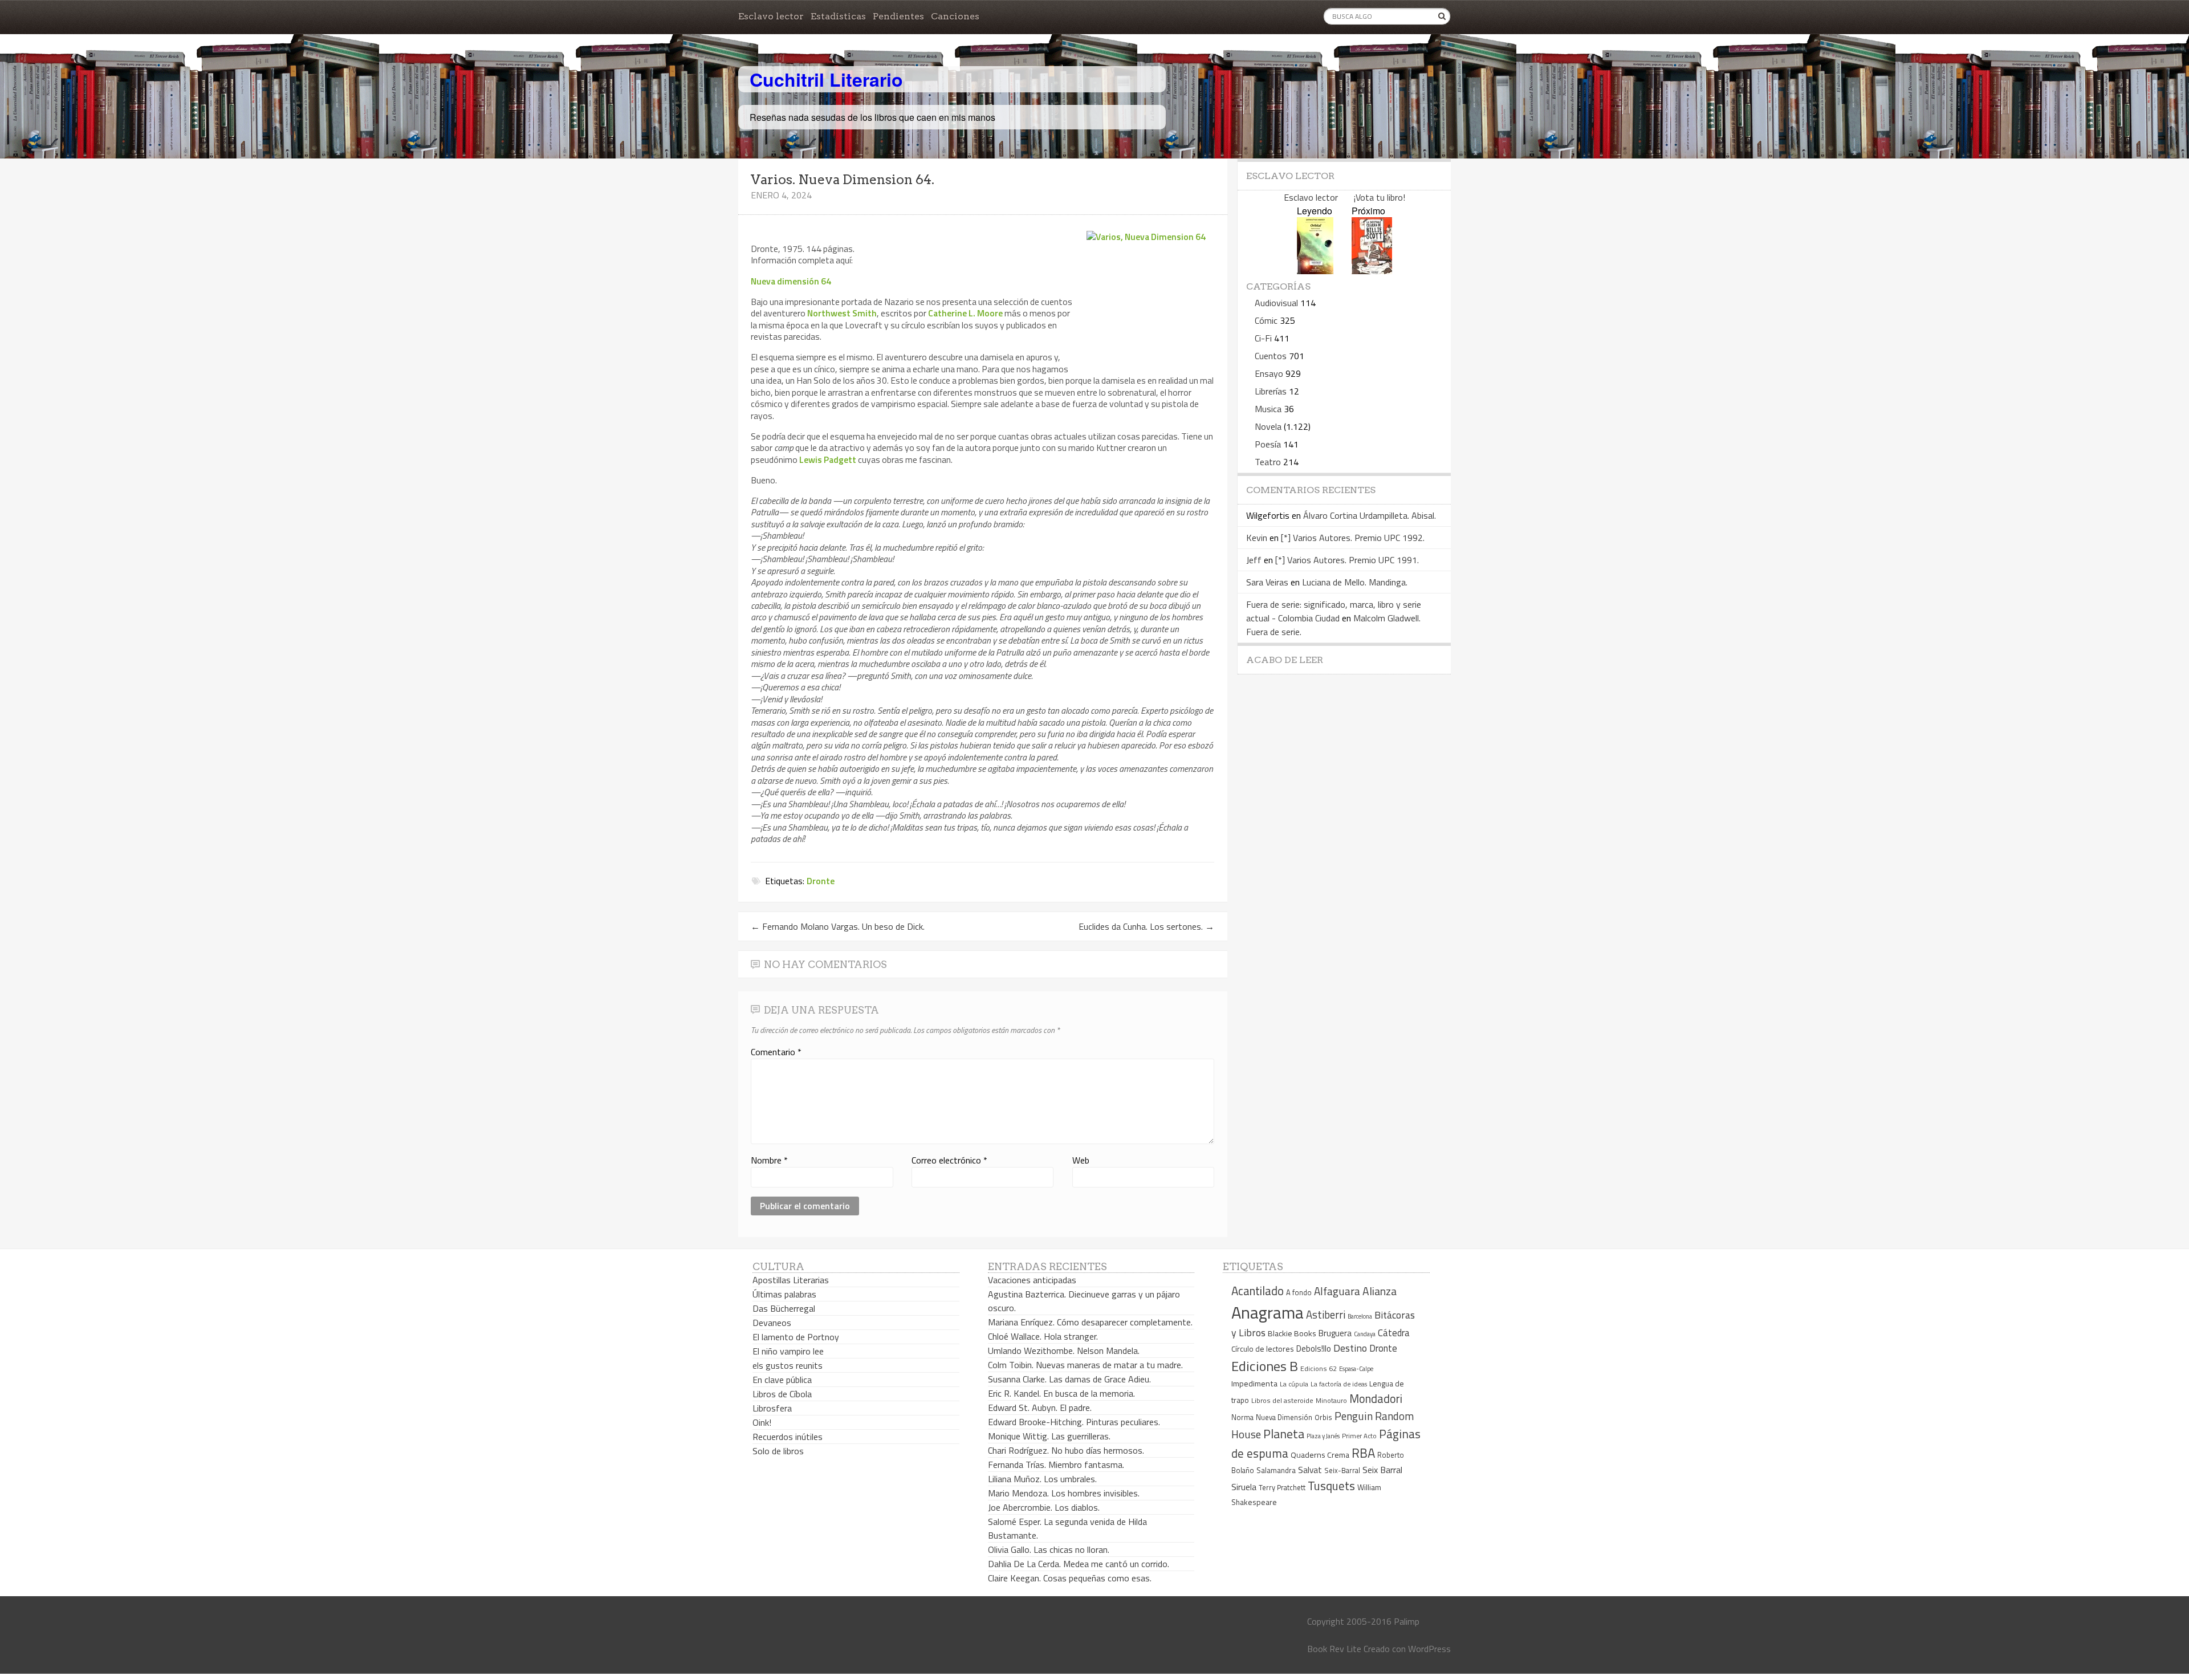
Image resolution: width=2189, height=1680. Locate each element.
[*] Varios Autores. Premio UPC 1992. (1353, 538)
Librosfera (772, 1408)
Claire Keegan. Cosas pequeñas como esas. (1070, 1578)
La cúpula (1294, 1384)
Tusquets (1331, 1486)
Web (1081, 1160)
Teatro (1268, 462)
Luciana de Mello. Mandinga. (1355, 582)
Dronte (821, 881)
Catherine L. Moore (965, 313)
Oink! (762, 1422)
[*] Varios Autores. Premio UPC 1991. (1347, 560)
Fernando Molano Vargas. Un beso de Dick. (838, 926)
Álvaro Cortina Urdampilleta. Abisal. (1370, 515)
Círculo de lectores (1263, 1349)
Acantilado (1258, 1291)
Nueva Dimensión (1284, 1417)
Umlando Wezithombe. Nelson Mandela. (1064, 1350)
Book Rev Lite (1334, 1649)
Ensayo (1269, 373)
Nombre (769, 1160)
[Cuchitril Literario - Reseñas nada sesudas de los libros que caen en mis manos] (1401, 70)
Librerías (1271, 391)
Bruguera (1335, 1333)
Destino (1350, 1348)
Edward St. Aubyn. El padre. (1040, 1408)
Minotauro (1331, 1401)
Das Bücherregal (784, 1308)
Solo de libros (778, 1451)
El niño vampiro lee (788, 1351)
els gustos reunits (788, 1365)
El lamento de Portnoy (796, 1337)
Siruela (1244, 1487)
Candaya (1365, 1334)
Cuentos (1271, 356)
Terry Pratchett (1282, 1488)
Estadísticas (838, 16)
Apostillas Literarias (791, 1280)
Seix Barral (1382, 1470)
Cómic (1266, 320)
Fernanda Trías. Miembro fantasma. (1056, 1465)
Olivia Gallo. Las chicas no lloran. (1049, 1549)
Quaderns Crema (1320, 1455)
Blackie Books (1292, 1333)
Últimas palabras (784, 1294)
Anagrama (1268, 1312)
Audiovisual (1276, 303)
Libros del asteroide (1282, 1400)
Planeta (1284, 1433)
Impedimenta (1254, 1384)
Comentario (776, 1052)
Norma (1242, 1417)
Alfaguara (1337, 1291)
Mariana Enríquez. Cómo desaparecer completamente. (1090, 1322)
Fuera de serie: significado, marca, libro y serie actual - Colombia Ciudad (1334, 611)
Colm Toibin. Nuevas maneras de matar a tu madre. (1085, 1365)
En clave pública (782, 1380)
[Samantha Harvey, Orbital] (1315, 270)
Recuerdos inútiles (788, 1437)
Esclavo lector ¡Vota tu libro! (1344, 197)
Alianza (1380, 1291)
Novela (1268, 426)
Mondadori (1376, 1399)
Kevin (1257, 538)
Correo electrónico (949, 1160)
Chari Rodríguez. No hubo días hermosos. (1066, 1450)
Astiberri (1326, 1315)
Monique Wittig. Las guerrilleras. (1049, 1436)
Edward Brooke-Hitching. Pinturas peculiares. (1074, 1422)
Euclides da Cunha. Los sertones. (1146, 926)
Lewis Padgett (828, 459)
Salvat (1310, 1470)
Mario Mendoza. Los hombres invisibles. (1064, 1493)
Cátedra (1394, 1333)
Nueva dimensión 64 (791, 281)
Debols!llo (1314, 1349)
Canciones (955, 16)
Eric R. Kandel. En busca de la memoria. (1061, 1393)
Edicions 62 (1319, 1368)
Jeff (1254, 560)
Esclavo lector (771, 16)
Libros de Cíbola (782, 1394)
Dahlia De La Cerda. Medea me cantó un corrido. (1079, 1564)
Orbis (1323, 1417)
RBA (1363, 1453)
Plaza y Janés (1323, 1436)
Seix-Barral (1342, 1470)
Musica (1268, 409)
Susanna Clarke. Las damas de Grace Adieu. (1069, 1379)
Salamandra (1276, 1470)
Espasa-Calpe (1356, 1368)
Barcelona (1360, 1316)
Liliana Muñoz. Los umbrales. (1042, 1479)
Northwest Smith (842, 313)
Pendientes (898, 16)
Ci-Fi (1263, 338)
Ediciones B (1265, 1366)
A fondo (1299, 1292)
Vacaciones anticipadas (1032, 1280)
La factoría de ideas (1339, 1384)
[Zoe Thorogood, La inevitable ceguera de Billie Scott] (1372, 270)
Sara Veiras (1267, 582)
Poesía (1268, 444)
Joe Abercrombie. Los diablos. (1044, 1507)
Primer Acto (1359, 1436)
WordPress (1429, 1649)
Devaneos (772, 1323)
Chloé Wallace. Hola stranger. (1043, 1336)
